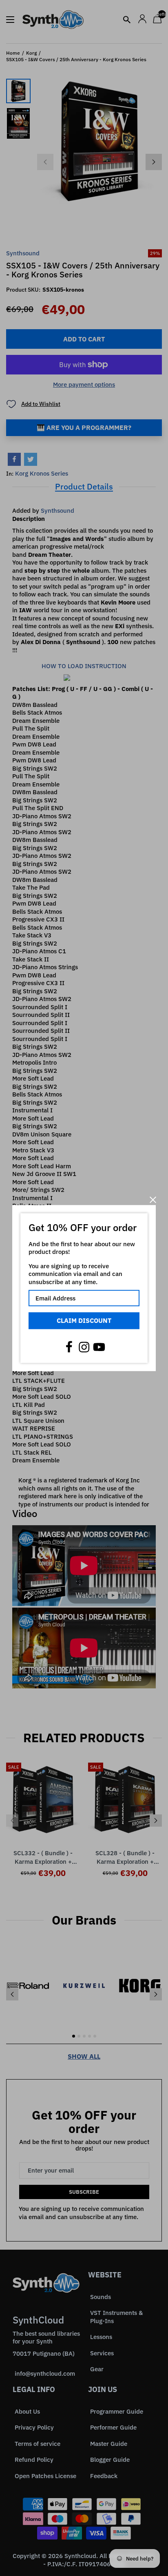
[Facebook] (69, 1347)
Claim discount (84, 1320)
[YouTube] (99, 1347)
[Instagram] (84, 1347)
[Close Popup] (153, 1200)
